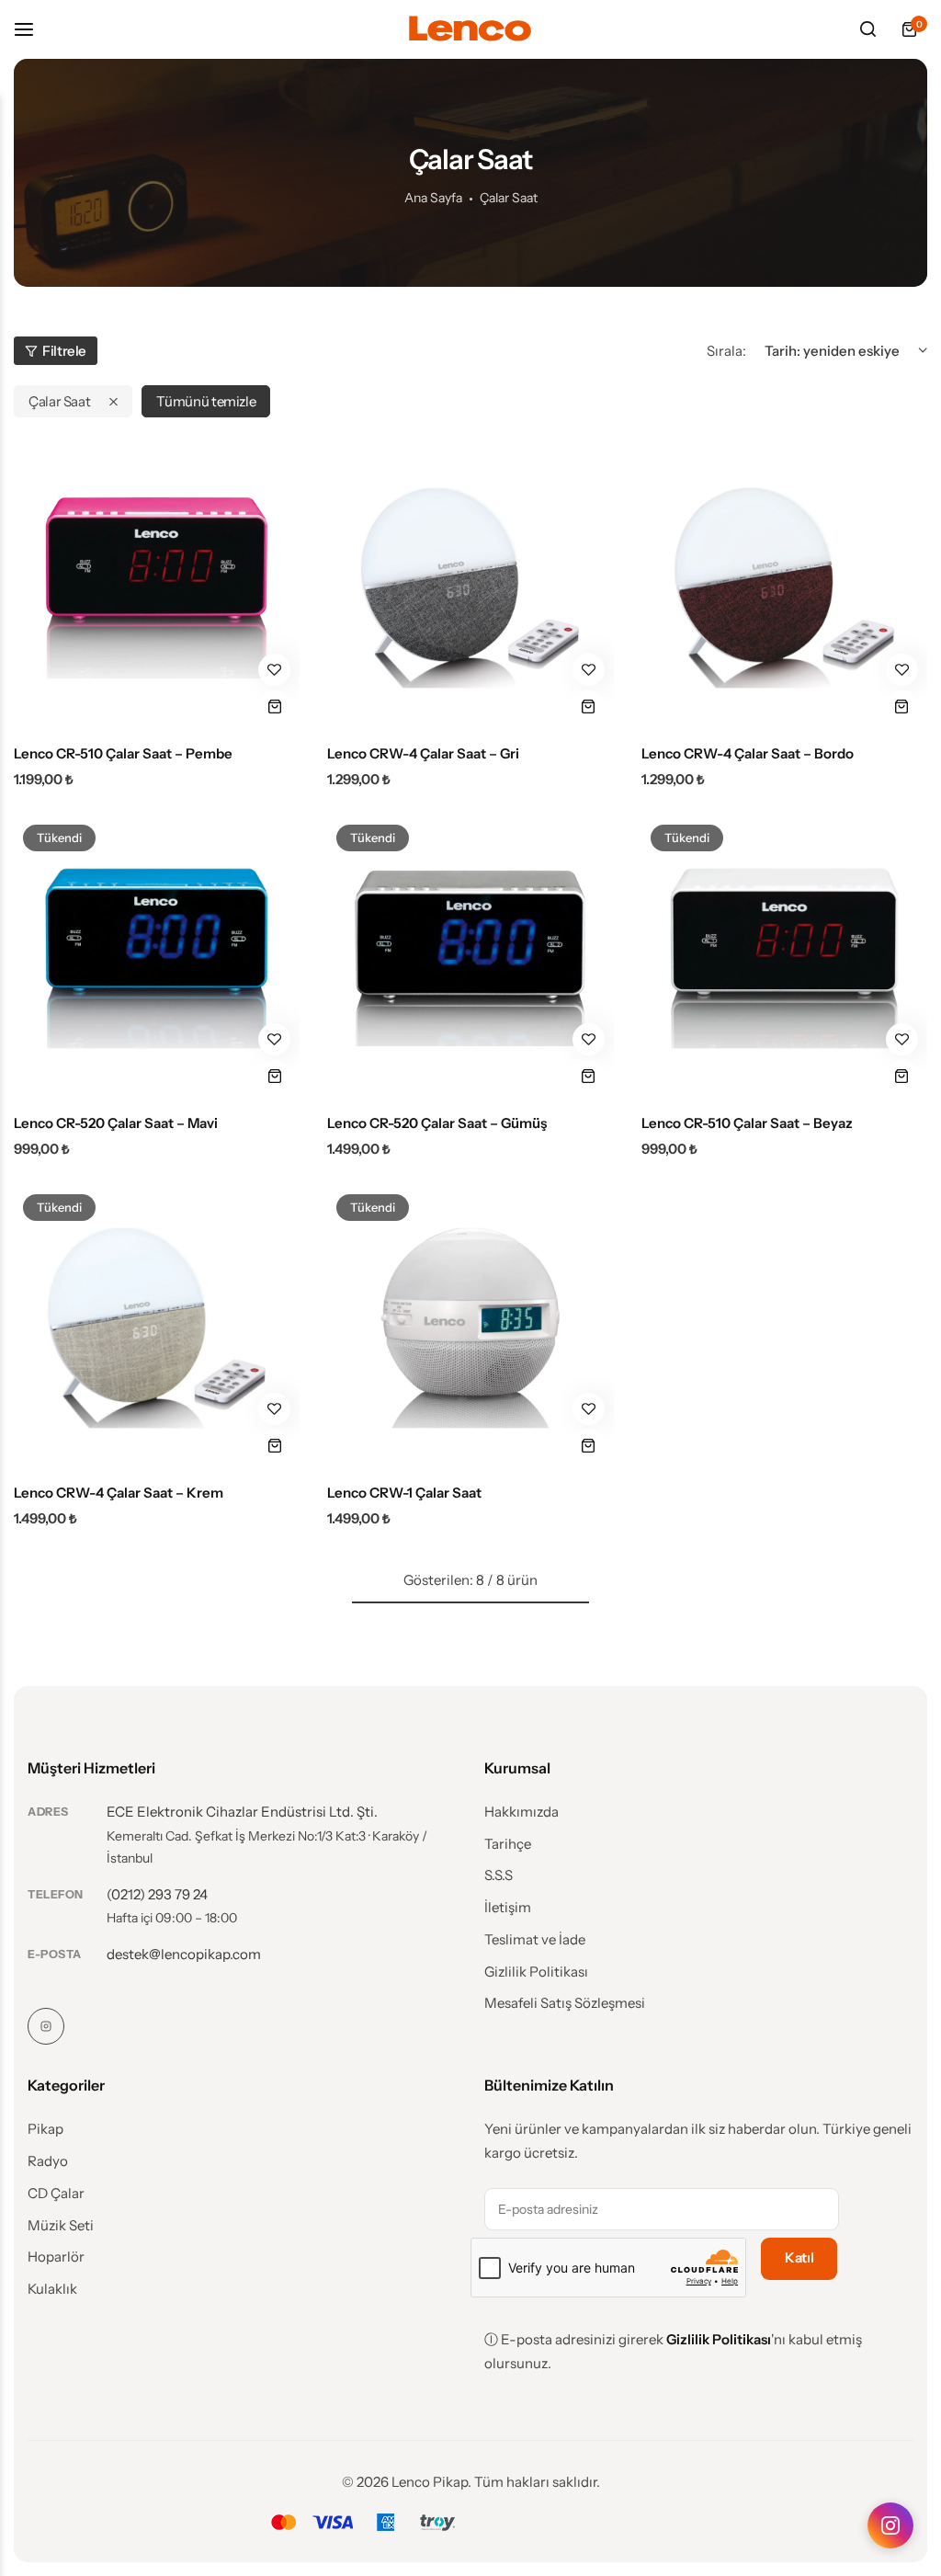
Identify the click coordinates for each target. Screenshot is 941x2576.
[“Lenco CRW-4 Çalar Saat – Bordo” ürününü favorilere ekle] (902, 670)
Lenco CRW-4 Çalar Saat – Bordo (748, 754)
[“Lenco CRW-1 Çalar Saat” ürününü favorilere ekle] (589, 1409)
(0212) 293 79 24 (157, 1894)
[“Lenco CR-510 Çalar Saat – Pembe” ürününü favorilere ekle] (274, 670)
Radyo (48, 2161)
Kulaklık (52, 2289)
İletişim (508, 1908)
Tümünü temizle (206, 401)
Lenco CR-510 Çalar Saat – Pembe (123, 754)
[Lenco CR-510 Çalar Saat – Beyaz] (784, 958)
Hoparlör (56, 2257)
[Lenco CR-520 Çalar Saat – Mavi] (157, 958)
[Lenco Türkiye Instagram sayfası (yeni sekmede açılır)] (890, 2525)
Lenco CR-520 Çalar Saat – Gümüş (437, 1123)
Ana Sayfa (433, 198)
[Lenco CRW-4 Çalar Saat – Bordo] (784, 588)
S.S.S (499, 1875)
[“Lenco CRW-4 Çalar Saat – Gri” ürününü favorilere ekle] (589, 670)
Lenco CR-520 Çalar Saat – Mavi (116, 1123)
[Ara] (867, 29)
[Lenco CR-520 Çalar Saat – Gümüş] (470, 958)
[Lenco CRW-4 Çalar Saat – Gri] (470, 588)
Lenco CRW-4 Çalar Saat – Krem (119, 1493)
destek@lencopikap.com (184, 1954)
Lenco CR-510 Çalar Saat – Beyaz (747, 1123)
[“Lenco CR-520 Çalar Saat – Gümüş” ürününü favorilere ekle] (589, 1039)
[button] (274, 707)
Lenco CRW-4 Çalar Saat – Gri (423, 754)
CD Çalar (56, 2194)
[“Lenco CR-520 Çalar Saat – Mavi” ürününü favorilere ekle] (274, 1039)
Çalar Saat (59, 401)
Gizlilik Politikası (536, 1972)
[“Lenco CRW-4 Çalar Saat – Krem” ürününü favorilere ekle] (274, 1409)
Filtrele (64, 351)
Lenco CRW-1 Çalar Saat (404, 1493)
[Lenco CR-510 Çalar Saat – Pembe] (157, 588)
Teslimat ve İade (535, 1940)
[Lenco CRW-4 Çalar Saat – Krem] (157, 1328)
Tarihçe (508, 1844)
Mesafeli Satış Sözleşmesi (565, 2003)
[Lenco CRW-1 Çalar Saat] (470, 1328)
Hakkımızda (522, 1812)
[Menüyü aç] (33, 29)
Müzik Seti (61, 2226)
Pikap (45, 2129)
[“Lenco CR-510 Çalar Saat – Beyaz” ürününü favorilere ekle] (902, 1039)
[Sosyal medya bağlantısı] (46, 2026)
